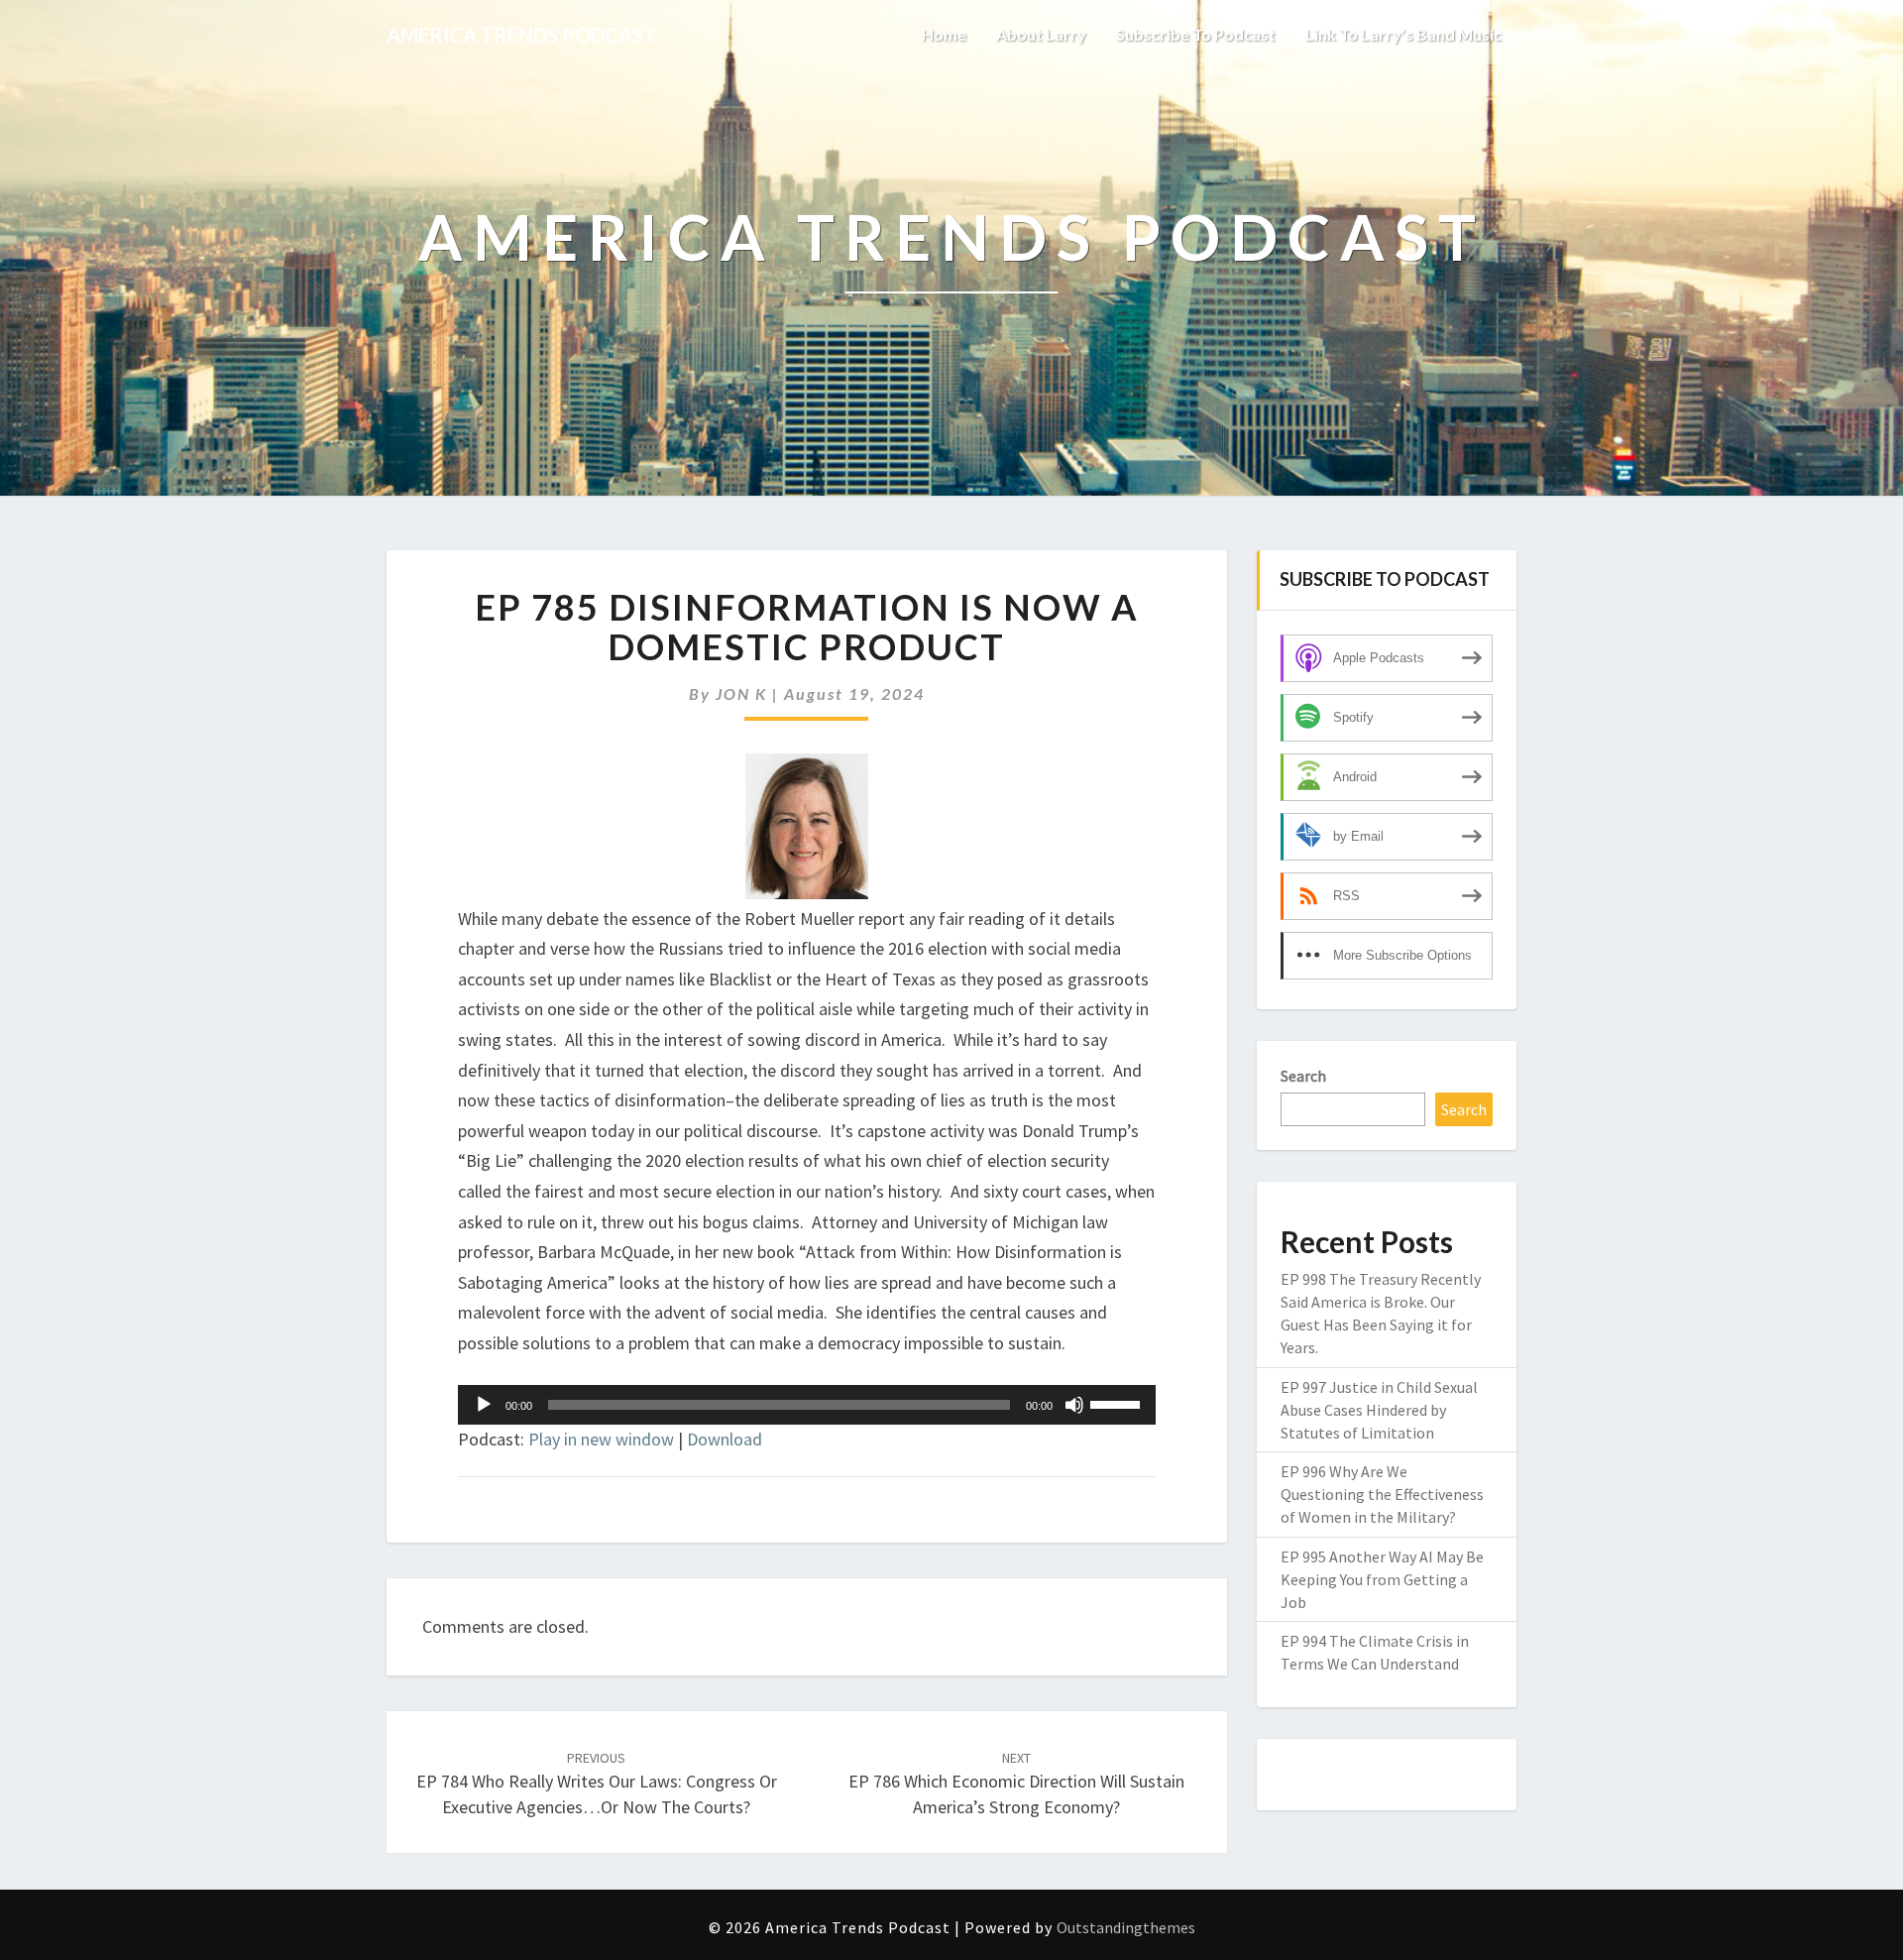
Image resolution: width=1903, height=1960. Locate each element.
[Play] (484, 1405)
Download (725, 1439)
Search (1303, 1076)
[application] (807, 1405)
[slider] (1118, 1403)
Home (944, 34)
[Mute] (1074, 1405)
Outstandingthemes (1126, 1927)
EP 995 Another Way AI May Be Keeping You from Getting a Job (1382, 1579)
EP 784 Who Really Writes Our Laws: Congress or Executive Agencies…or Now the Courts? (597, 1784)
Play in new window (601, 1439)
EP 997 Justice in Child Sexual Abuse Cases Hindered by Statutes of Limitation (1379, 1410)
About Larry (1041, 34)
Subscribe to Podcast (1196, 34)
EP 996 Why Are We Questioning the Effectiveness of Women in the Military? (1382, 1494)
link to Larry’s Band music (1403, 34)
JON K (741, 693)
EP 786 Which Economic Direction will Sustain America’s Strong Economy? (1016, 1784)
